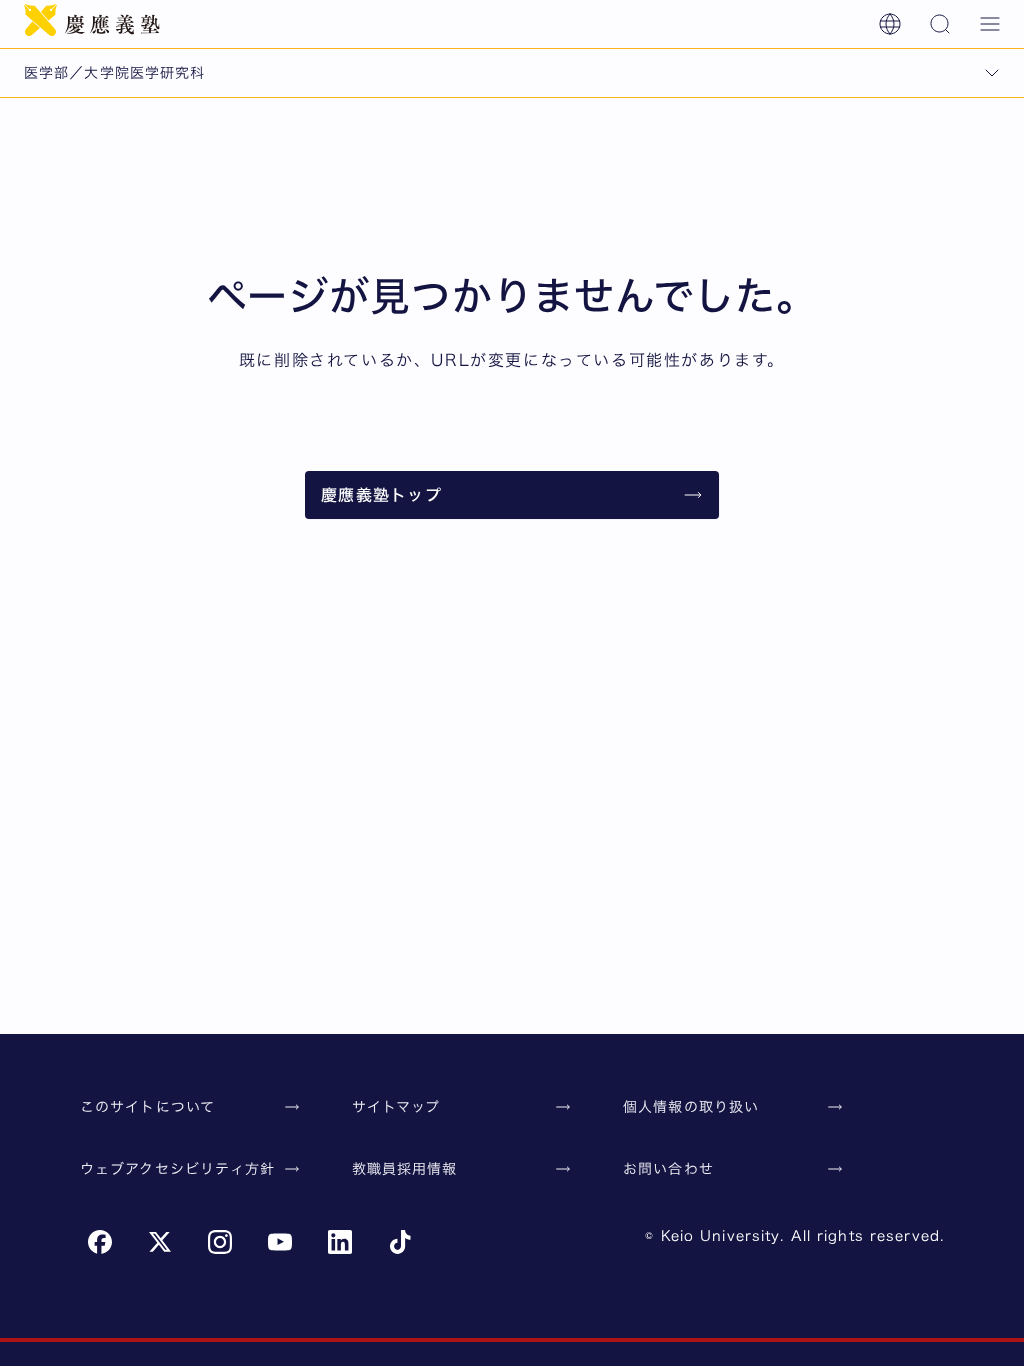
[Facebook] (100, 1242)
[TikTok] (400, 1242)
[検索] (940, 24)
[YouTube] (280, 1242)
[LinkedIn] (340, 1242)
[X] (160, 1242)
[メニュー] (990, 24)
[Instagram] (220, 1242)
